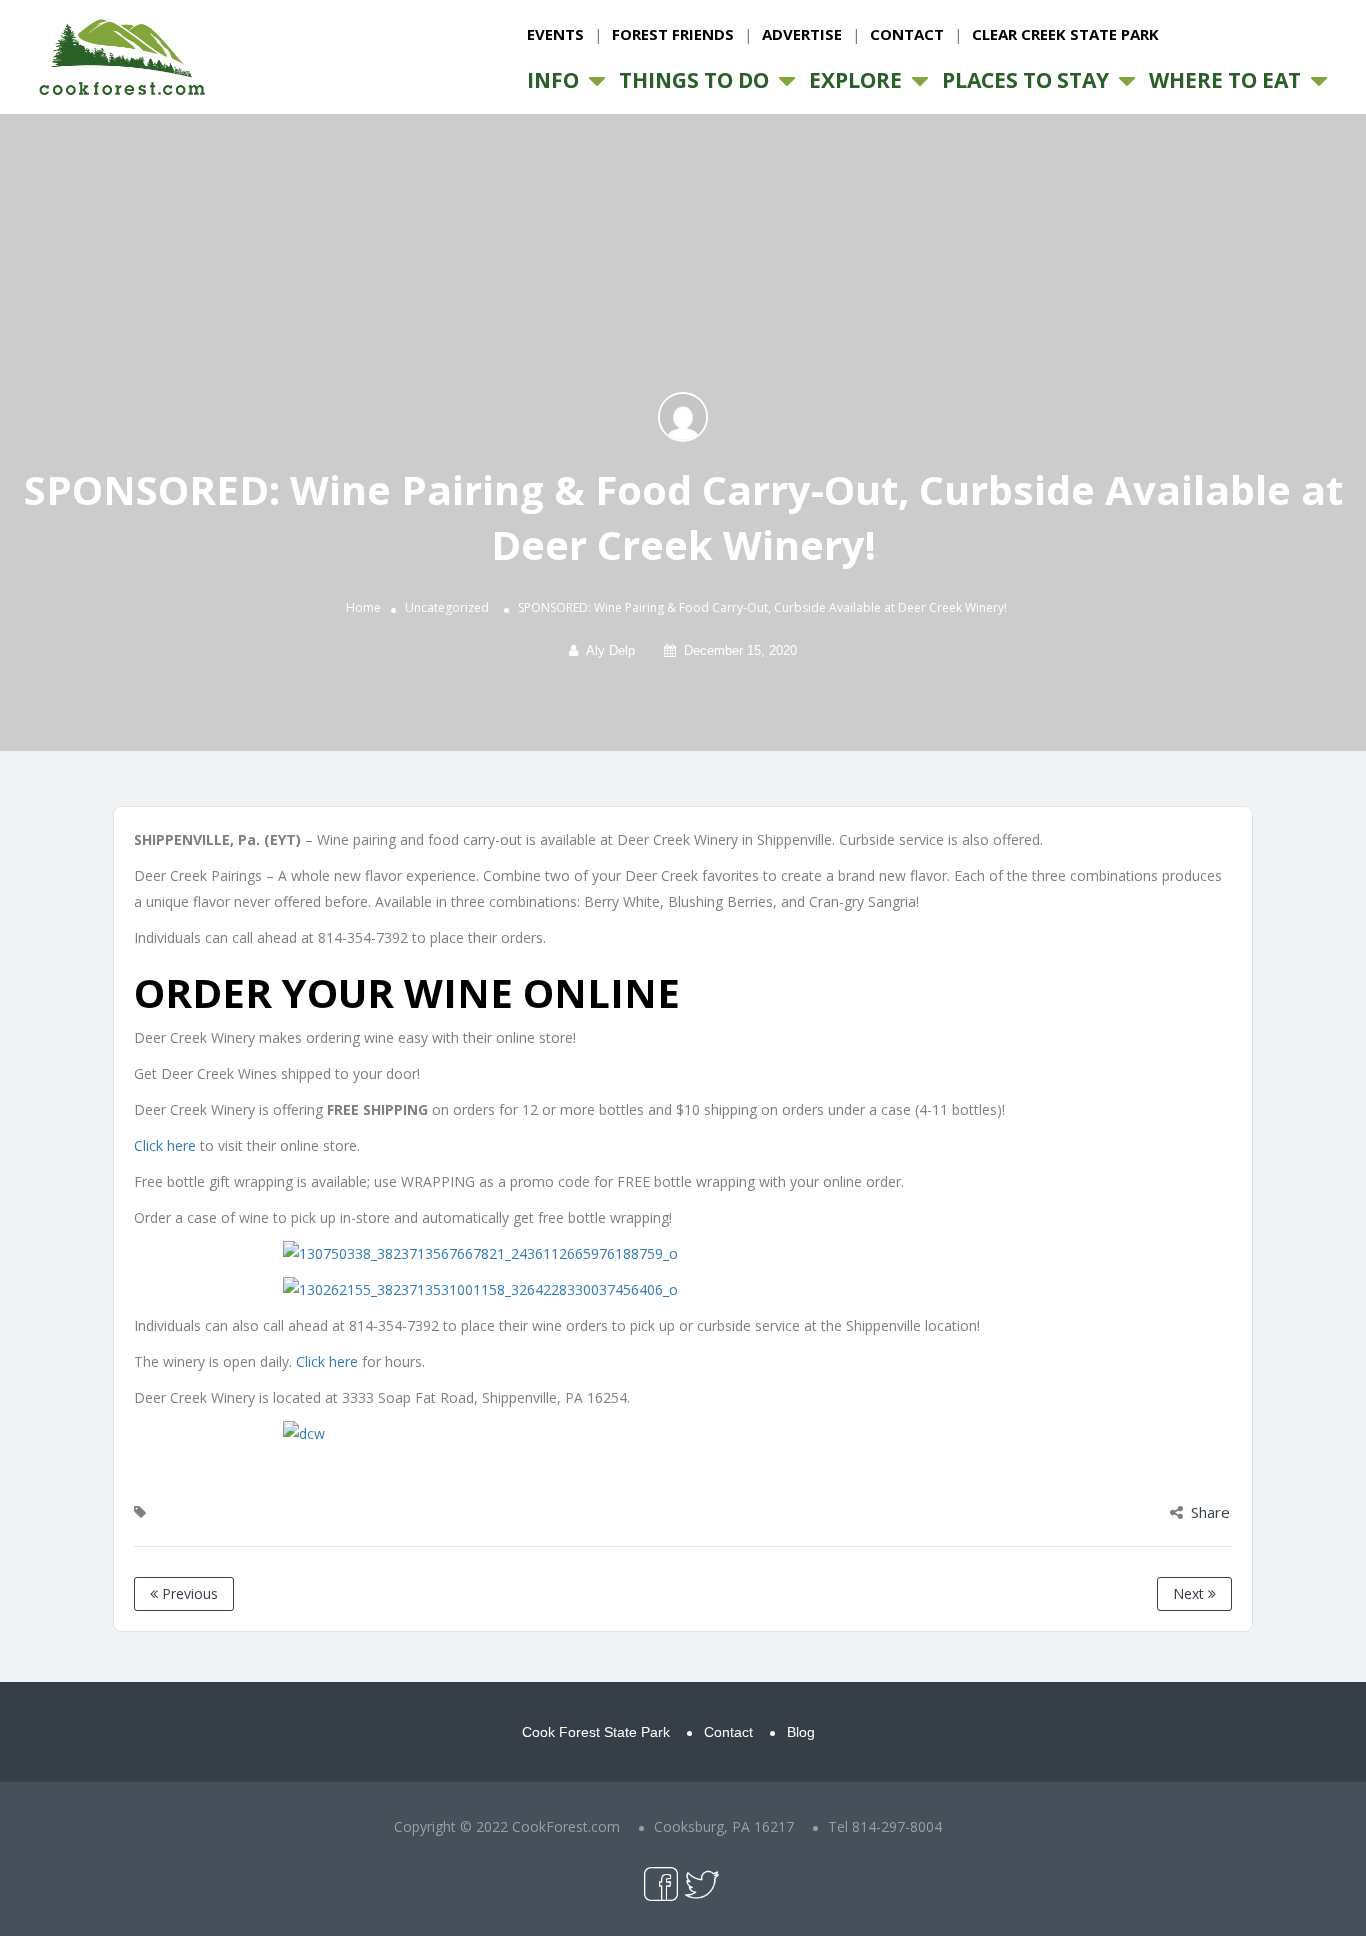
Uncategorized (447, 607)
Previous (188, 1593)
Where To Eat (1225, 80)
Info (553, 80)
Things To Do (694, 80)
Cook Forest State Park (596, 1732)
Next (1190, 1593)
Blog (801, 1732)
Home (363, 607)
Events (555, 34)
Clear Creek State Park (1065, 34)
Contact (907, 34)
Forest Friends (673, 34)
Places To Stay (1025, 80)
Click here (165, 1145)
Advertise (802, 34)
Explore (855, 80)
